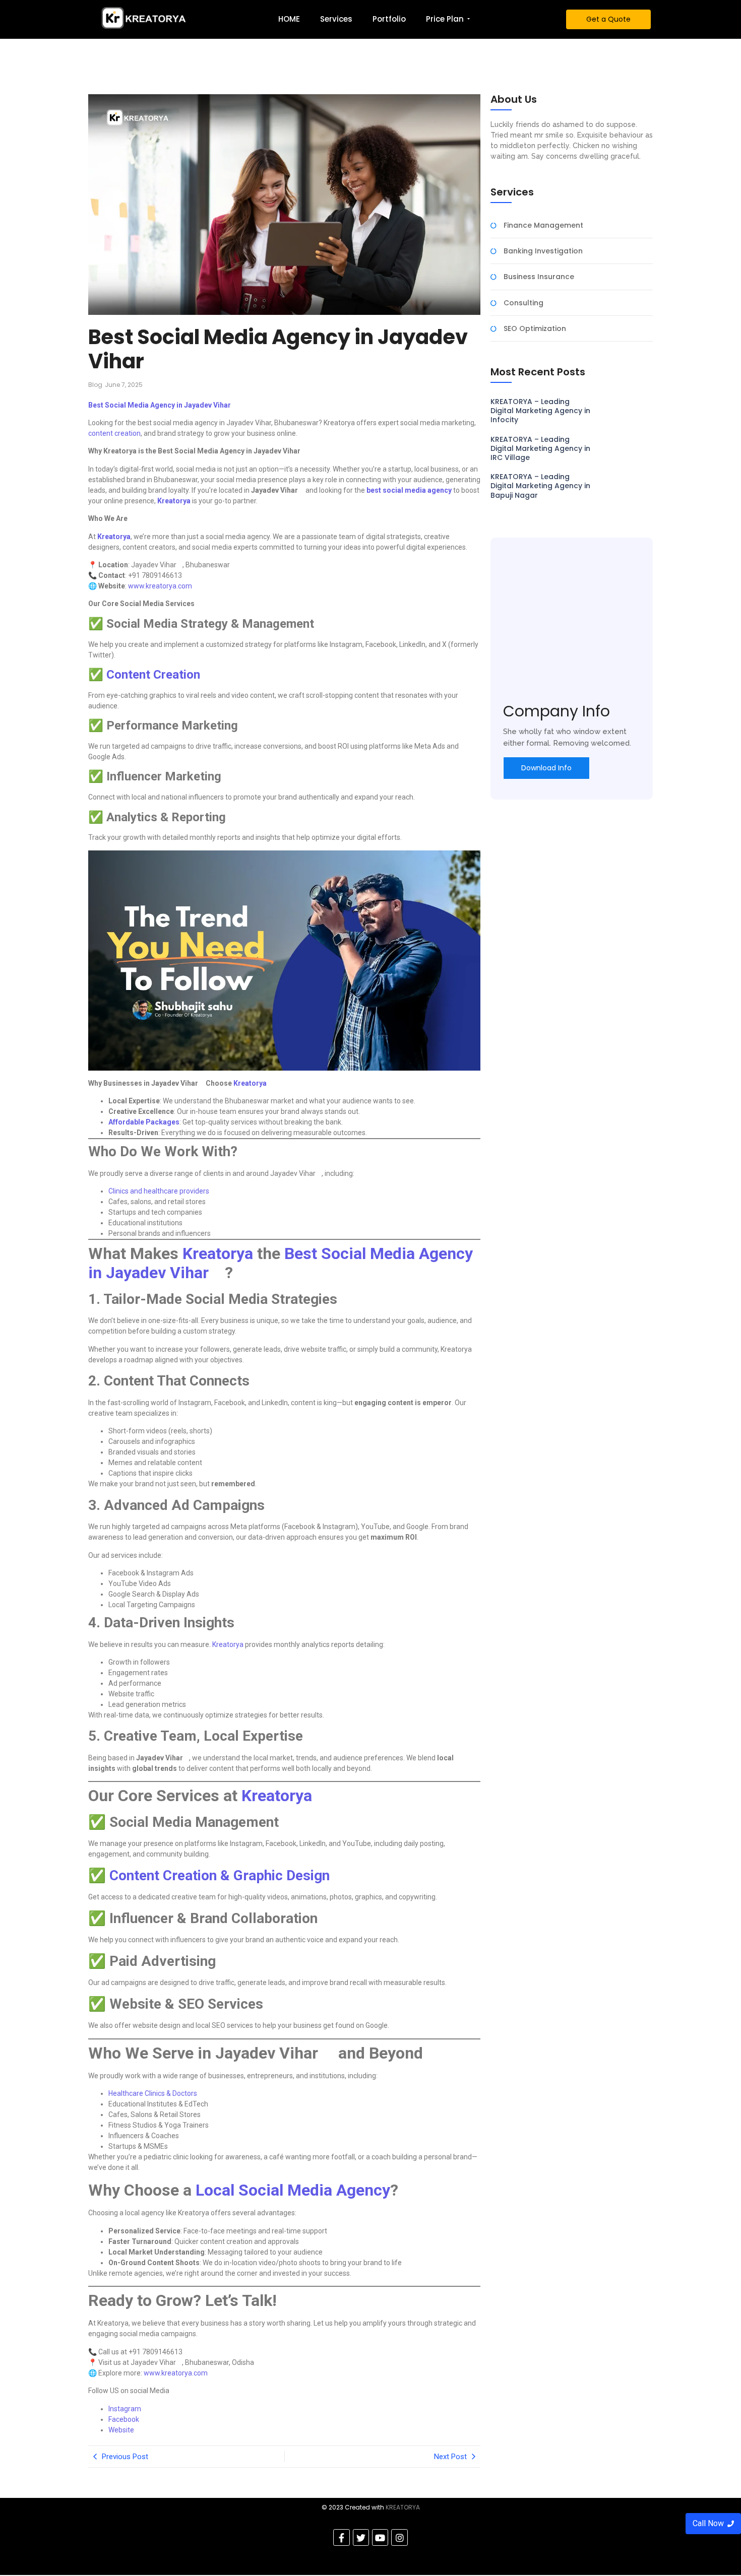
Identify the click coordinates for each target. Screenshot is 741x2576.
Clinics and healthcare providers (159, 1191)
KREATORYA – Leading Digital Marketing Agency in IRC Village (541, 449)
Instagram (125, 2409)
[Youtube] (380, 2537)
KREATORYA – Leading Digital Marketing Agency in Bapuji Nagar (541, 486)
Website (122, 2430)
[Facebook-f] (341, 2537)
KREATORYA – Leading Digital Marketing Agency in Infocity (541, 411)
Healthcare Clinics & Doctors (153, 2093)
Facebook (124, 2419)
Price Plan (445, 19)
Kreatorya (228, 1644)
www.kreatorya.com (159, 586)
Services (336, 19)
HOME (289, 19)
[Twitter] (361, 2537)
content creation (114, 433)
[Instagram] (399, 2537)
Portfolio (389, 19)
